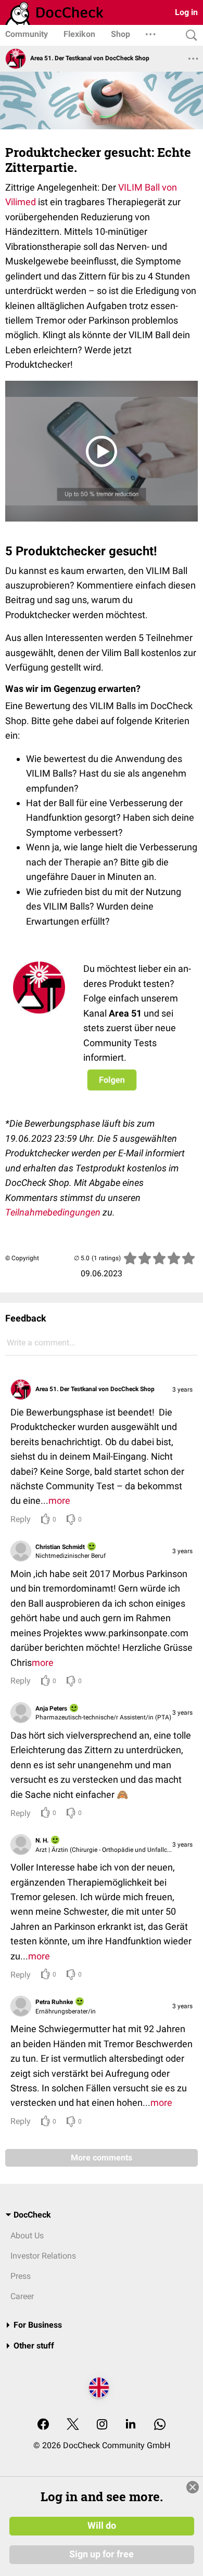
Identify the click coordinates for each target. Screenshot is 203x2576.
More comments (102, 2158)
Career (22, 2296)
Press (21, 2276)
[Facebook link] (43, 2425)
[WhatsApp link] (160, 2425)
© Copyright (22, 1258)
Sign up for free (102, 2554)
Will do (102, 2526)
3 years (182, 1390)
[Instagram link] (102, 2425)
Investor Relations (43, 2256)
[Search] (189, 36)
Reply (21, 1519)
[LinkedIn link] (131, 2425)
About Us (27, 2235)
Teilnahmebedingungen (53, 1212)
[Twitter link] (73, 2425)
